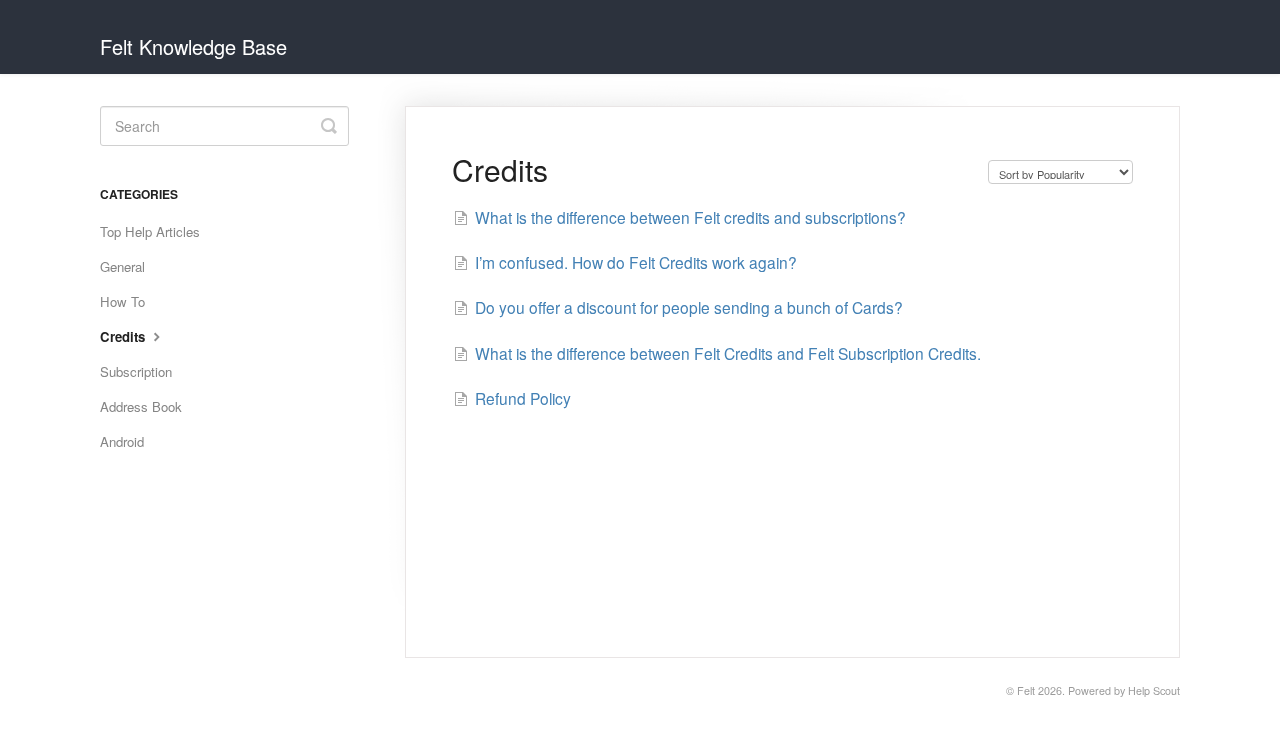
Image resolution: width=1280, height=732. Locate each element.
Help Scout (1154, 690)
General (122, 266)
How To (122, 301)
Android (122, 441)
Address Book (141, 406)
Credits (124, 336)
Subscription (136, 371)
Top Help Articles (150, 231)
